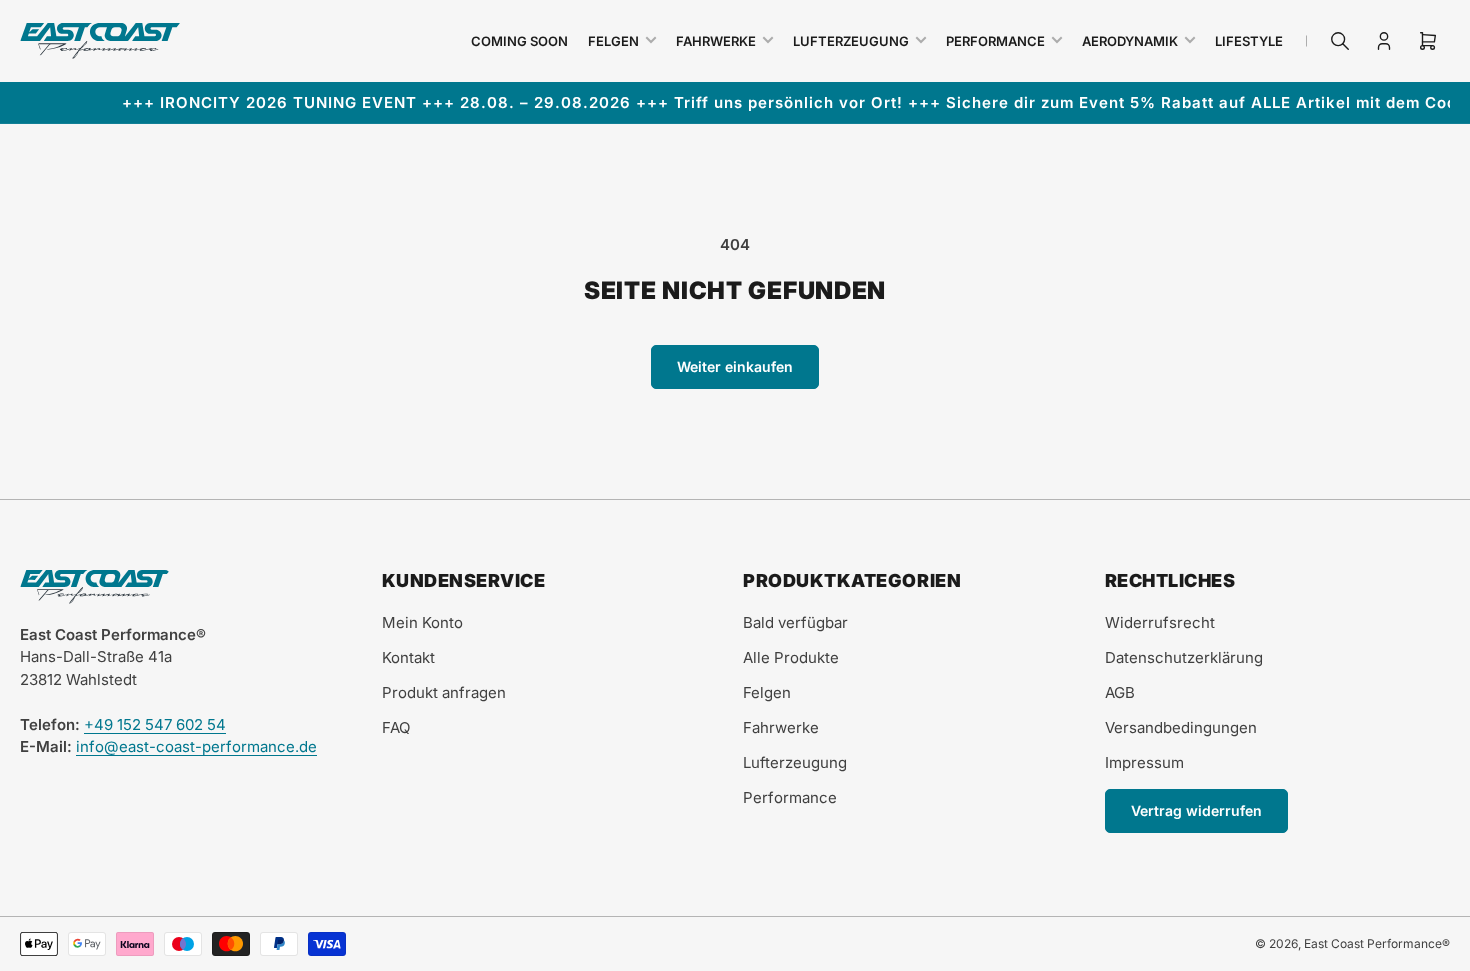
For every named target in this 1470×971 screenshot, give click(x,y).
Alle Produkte (791, 657)
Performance (995, 41)
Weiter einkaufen (735, 366)
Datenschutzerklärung (1184, 657)
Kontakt (408, 657)
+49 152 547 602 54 (155, 724)
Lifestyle (1249, 41)
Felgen (613, 41)
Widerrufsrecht (1160, 622)
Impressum (1144, 762)
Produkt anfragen (444, 692)
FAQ (396, 727)
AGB (1120, 692)
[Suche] (1340, 41)
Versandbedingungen (1181, 727)
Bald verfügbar (795, 622)
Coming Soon (519, 41)
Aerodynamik (1130, 41)
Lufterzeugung (851, 41)
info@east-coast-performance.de (196, 746)
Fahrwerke (716, 41)
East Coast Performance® (1377, 943)
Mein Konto (422, 622)
